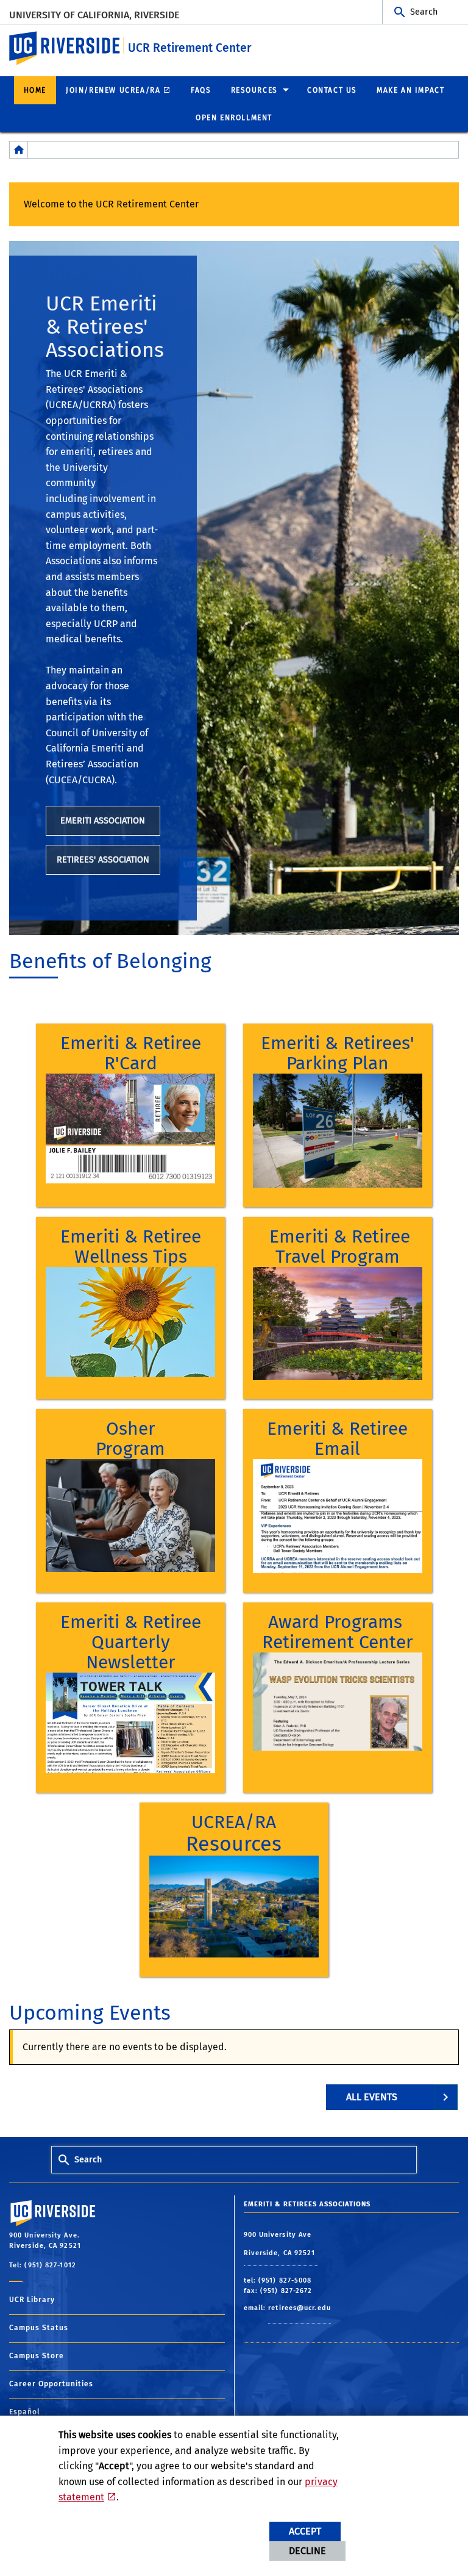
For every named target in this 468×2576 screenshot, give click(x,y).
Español (25, 2412)
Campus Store (37, 2356)
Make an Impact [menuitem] (410, 90)
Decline (307, 2551)
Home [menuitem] (35, 90)
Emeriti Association (103, 821)
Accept (305, 2531)
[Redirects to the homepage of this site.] (19, 150)
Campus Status (39, 2328)
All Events (372, 2097)
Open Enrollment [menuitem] (234, 118)
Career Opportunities (51, 2384)
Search (424, 12)
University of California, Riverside (94, 15)
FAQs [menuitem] (201, 90)
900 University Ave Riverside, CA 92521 (281, 2244)
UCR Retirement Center (190, 48)
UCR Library (32, 2300)
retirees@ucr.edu (300, 2308)
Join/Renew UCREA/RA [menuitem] (113, 90)
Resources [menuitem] (254, 90)
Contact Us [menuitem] (332, 90)
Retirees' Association (103, 860)
